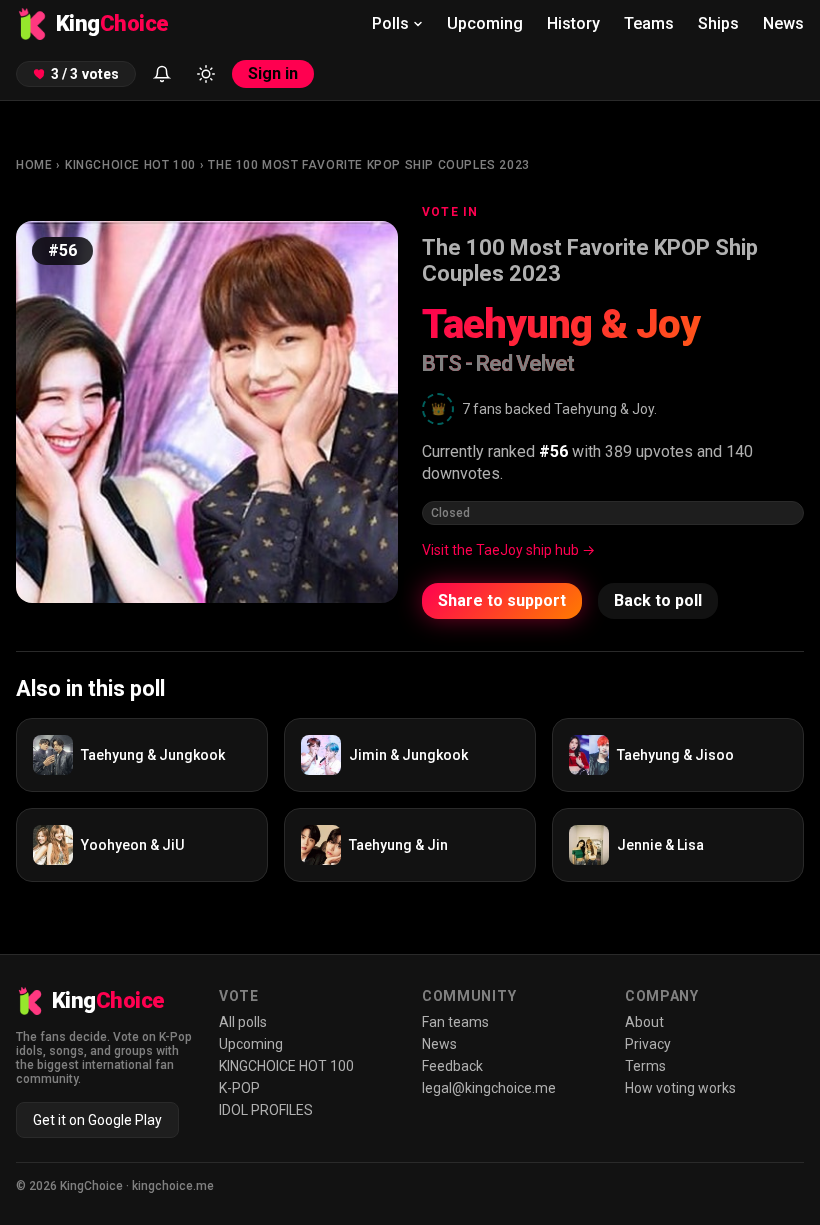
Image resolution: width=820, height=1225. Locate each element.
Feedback (452, 1066)
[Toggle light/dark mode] (206, 74)
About (644, 1022)
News (783, 23)
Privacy (648, 1044)
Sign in (273, 73)
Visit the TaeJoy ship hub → (508, 550)
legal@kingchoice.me (489, 1088)
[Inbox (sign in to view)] (162, 74)
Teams (649, 23)
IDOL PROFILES (266, 1110)
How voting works (680, 1088)
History (573, 23)
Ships (718, 23)
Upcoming (485, 23)
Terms (645, 1066)
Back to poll (658, 600)
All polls (243, 1022)
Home (34, 165)
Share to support (502, 600)
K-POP (239, 1088)
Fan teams (455, 1022)
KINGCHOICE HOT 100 (130, 165)
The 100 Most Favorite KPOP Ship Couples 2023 (368, 165)
